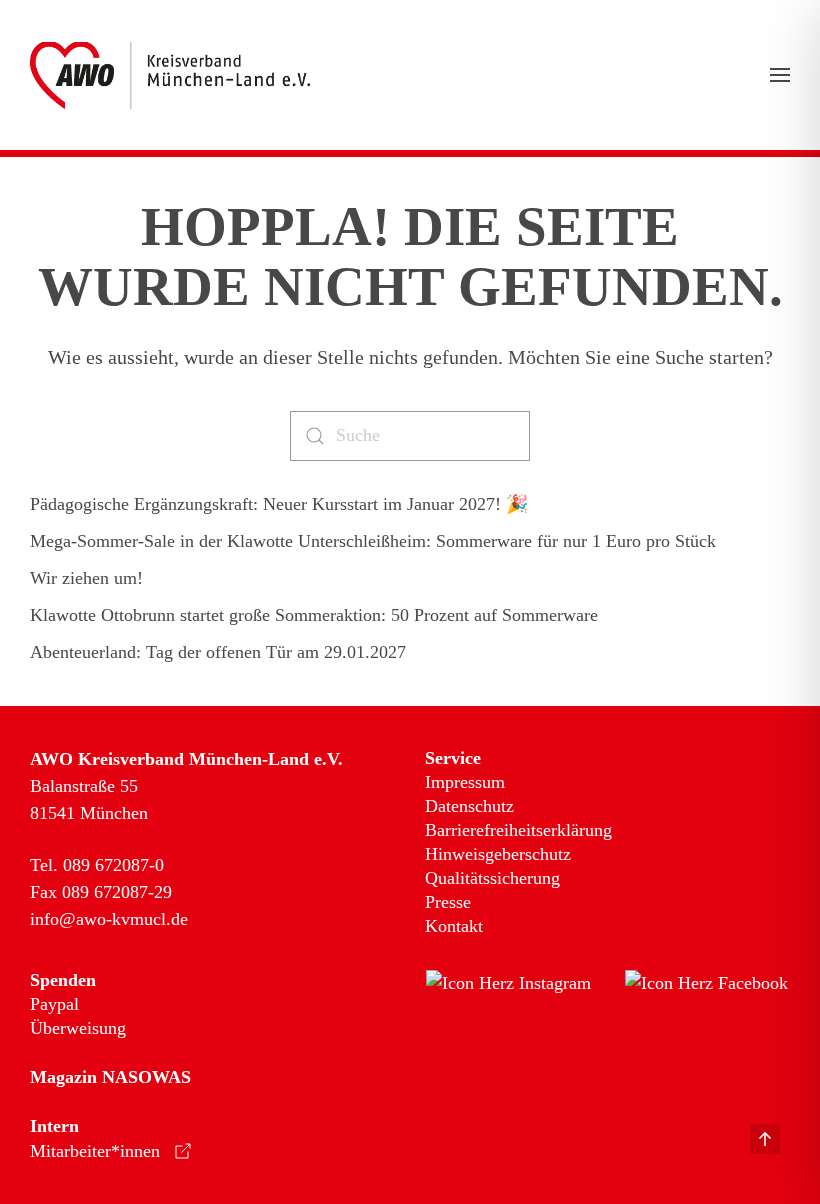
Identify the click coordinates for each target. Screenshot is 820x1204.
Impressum (465, 782)
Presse (448, 902)
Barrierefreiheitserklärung (518, 830)
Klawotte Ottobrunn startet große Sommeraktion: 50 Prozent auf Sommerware (314, 615)
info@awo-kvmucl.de (109, 919)
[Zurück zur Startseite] (170, 75)
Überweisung (78, 1028)
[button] (780, 75)
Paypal (54, 1004)
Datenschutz (469, 806)
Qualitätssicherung (492, 878)
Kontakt (454, 926)
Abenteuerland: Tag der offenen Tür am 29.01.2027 (218, 652)
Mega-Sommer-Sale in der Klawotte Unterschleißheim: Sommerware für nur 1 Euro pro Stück (373, 541)
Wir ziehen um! (86, 578)
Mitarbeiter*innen (95, 1151)
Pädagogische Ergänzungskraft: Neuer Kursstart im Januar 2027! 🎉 (279, 504)
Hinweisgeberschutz (498, 854)
